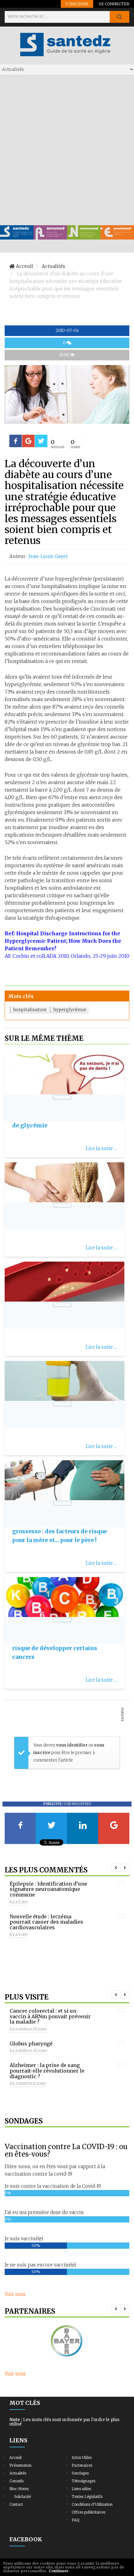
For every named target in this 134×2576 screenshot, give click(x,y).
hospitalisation (30, 1010)
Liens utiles (81, 2489)
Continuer (59, 2571)
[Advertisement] (67, 150)
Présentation (20, 2465)
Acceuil (15, 2457)
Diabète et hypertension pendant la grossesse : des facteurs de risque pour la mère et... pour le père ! (63, 1531)
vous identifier (72, 1745)
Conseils (17, 2481)
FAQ (75, 2520)
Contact (16, 2504)
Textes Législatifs (87, 2497)
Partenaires (82, 2465)
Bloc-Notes (19, 2489)
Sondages (80, 2473)
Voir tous (15, 2294)
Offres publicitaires (89, 2512)
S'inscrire (77, 4)
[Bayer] (67, 2341)
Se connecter (114, 4)
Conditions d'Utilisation (92, 2504)
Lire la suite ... (101, 1148)
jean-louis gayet (48, 556)
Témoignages (84, 2481)
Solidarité (22, 2497)
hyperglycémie (70, 1010)
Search (119, 17)
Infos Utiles (82, 2457)
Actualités (18, 2473)
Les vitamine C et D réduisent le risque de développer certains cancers (58, 1648)
